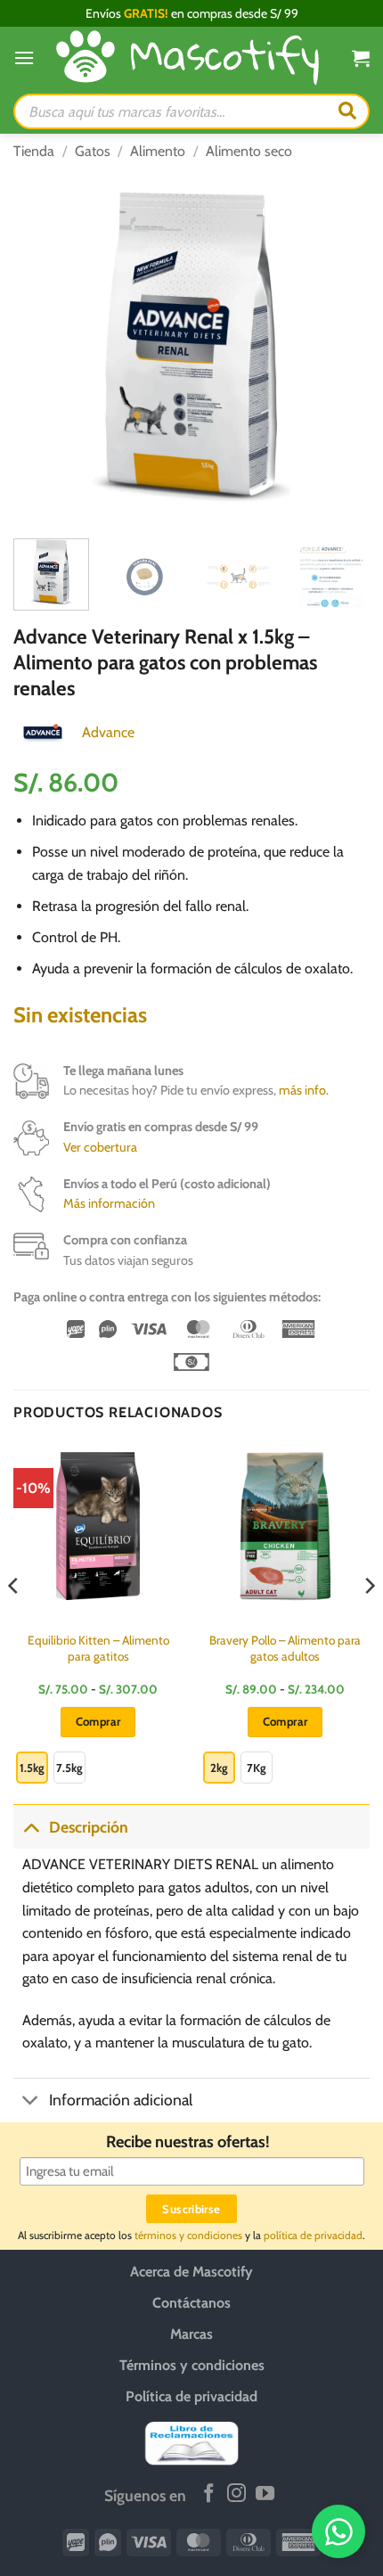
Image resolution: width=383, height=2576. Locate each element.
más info (302, 1090)
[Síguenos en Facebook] (209, 2494)
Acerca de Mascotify (191, 2272)
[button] (24, 57)
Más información (109, 1203)
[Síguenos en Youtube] (265, 2494)
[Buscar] (347, 111)
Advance (108, 732)
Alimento (158, 151)
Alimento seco (249, 151)
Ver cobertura (100, 1147)
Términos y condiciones (192, 2365)
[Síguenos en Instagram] (236, 2494)
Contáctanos (191, 2303)
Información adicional (121, 2100)
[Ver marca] (43, 731)
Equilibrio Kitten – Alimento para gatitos (98, 1648)
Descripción (89, 1827)
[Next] (340, 347)
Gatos (93, 151)
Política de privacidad (191, 2396)
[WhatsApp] (338, 2531)
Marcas (191, 2334)
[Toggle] (31, 1827)
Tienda (34, 151)
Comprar (98, 1721)
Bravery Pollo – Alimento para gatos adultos (285, 1648)
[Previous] (43, 347)
